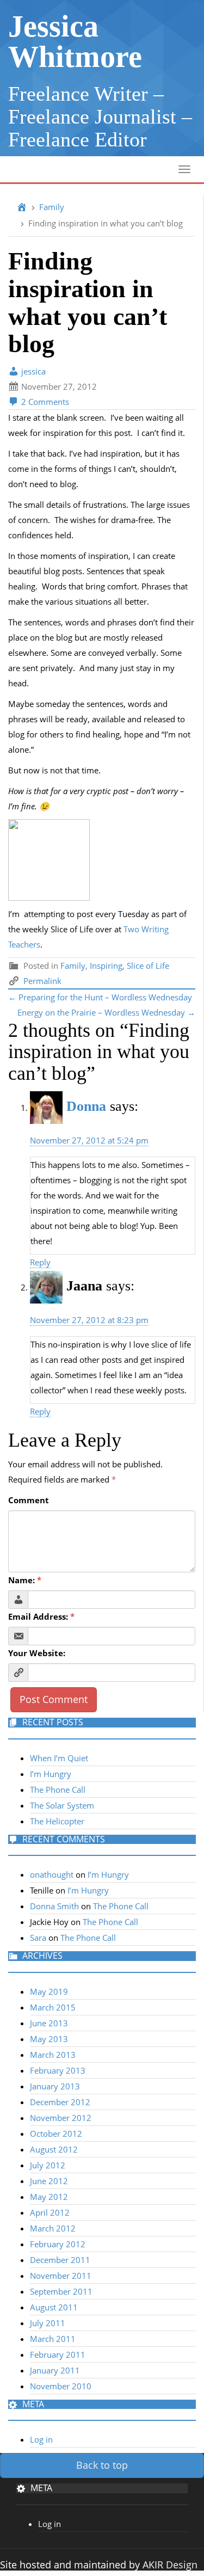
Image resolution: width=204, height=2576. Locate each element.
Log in (41, 2439)
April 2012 (50, 2212)
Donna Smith (54, 1906)
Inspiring (106, 966)
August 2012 (54, 2149)
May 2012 (49, 2197)
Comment (29, 1500)
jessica (32, 371)
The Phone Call (58, 1790)
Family (52, 207)
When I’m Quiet (59, 1758)
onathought (52, 1874)
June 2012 (49, 2181)
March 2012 (53, 2228)
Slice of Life (148, 966)
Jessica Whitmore (75, 41)
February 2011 (58, 2354)
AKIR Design (170, 2565)
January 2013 (55, 2086)
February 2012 (58, 2244)
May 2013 (49, 2039)
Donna (86, 1106)
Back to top (102, 2465)
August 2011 (54, 2307)
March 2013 (53, 2055)
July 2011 (48, 2323)
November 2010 (61, 2386)
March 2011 (53, 2339)
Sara (38, 1938)
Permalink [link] (42, 981)
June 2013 (49, 2023)
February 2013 (58, 2070)
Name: (25, 1580)
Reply (40, 1262)
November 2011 (61, 2276)
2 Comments (44, 402)
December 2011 (60, 2260)
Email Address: (41, 1616)
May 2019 (49, 1991)
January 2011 (55, 2370)
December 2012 (60, 2102)
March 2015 (53, 2007)
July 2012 (48, 2165)
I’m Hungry (51, 1774)
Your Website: (37, 1653)
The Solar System (62, 1805)
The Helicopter (57, 1821)
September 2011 (61, 2291)
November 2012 (61, 2118)
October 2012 (56, 2134)
